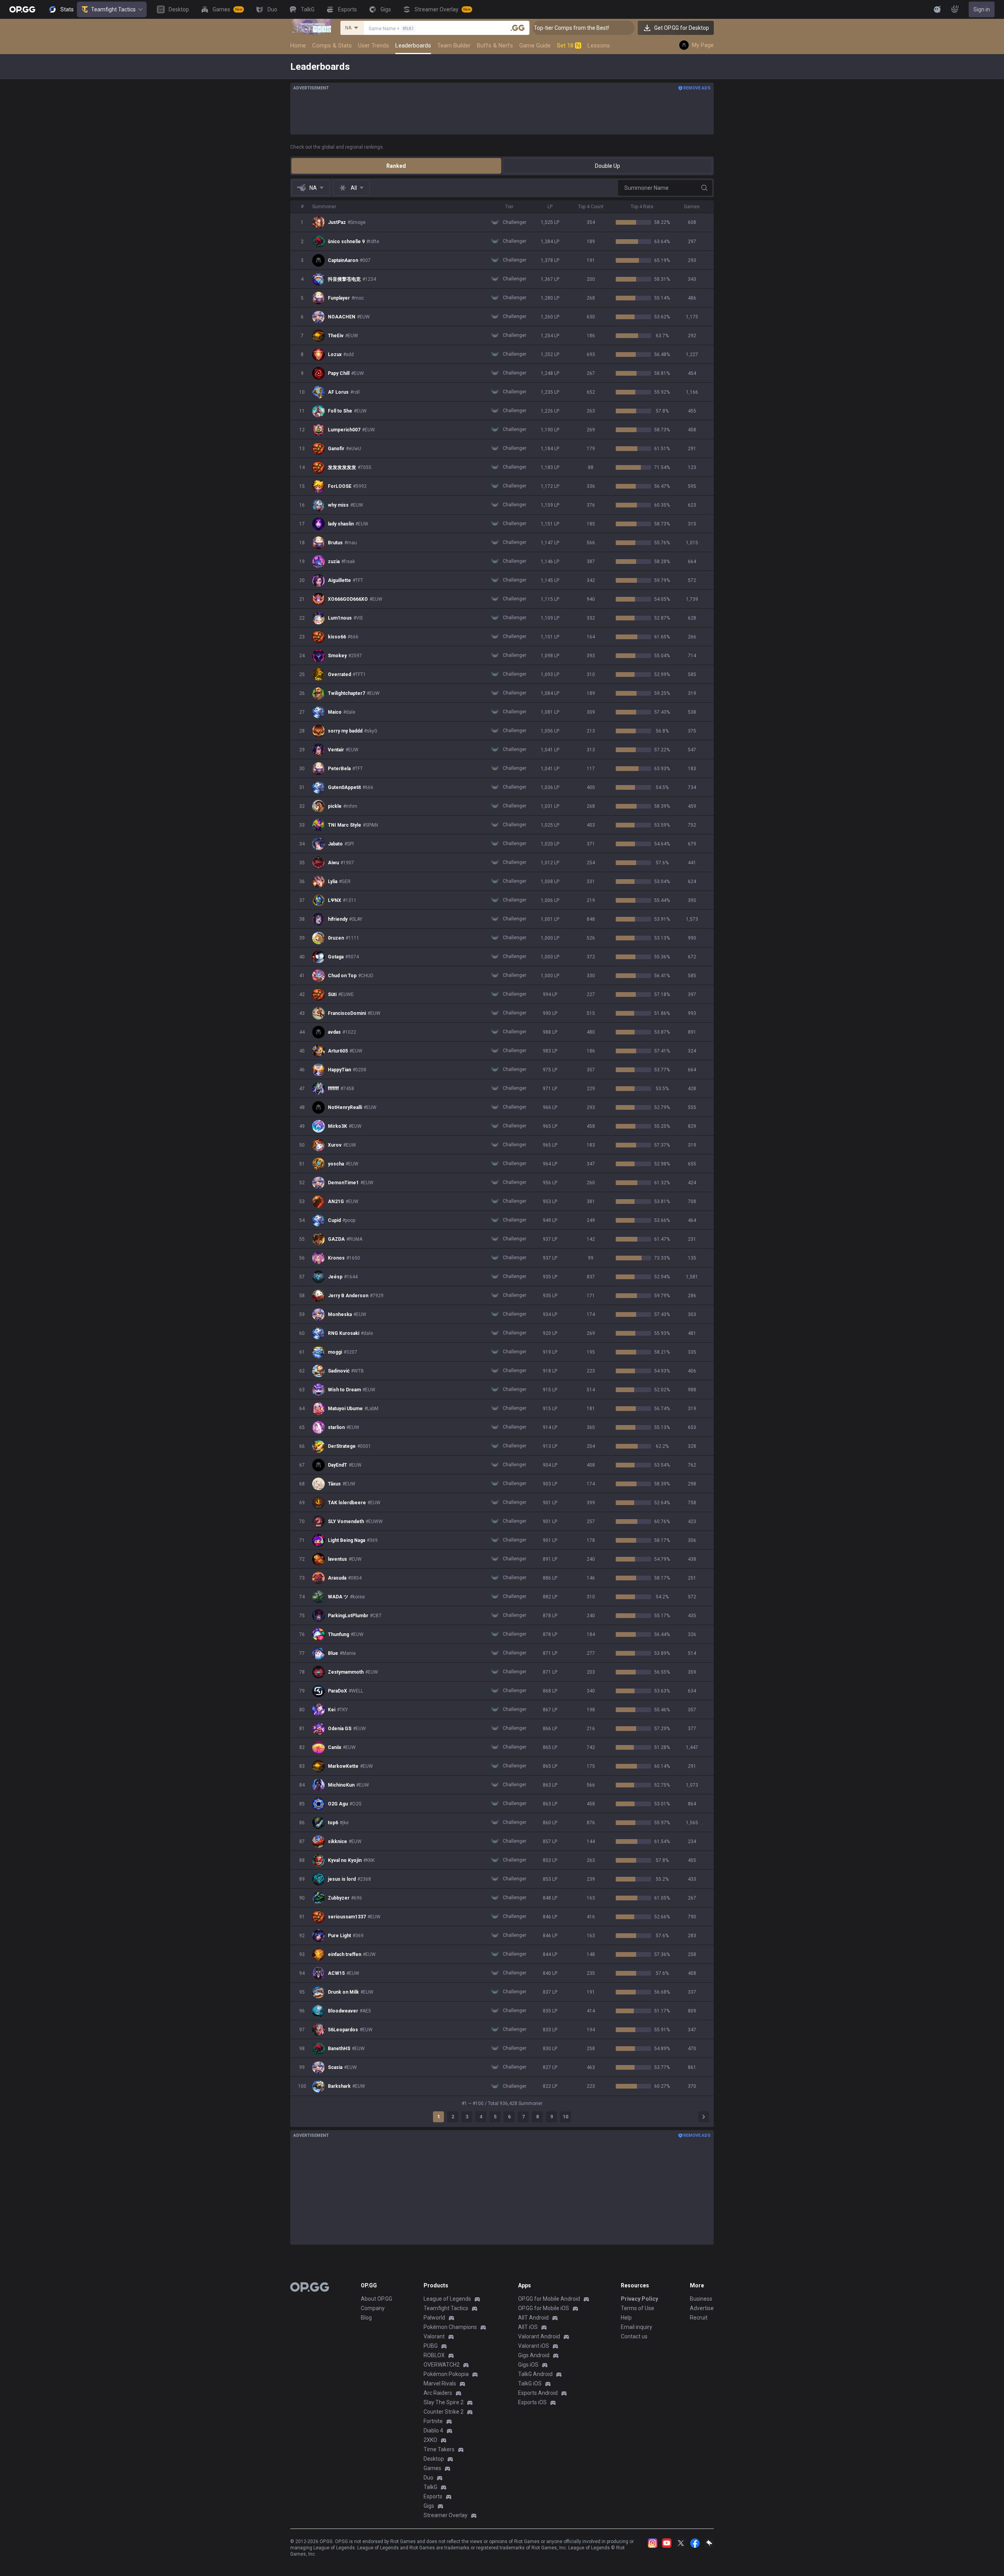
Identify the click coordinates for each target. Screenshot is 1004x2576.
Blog (366, 2318)
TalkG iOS (530, 2383)
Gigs (429, 2506)
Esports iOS (532, 2402)
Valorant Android (539, 2336)
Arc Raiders (438, 2393)
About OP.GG (376, 2299)
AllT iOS (528, 2327)
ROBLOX (434, 2355)
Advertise (702, 2308)
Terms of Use (638, 2308)
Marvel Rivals (440, 2383)
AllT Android (533, 2318)
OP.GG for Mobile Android (549, 2299)
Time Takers (439, 2449)
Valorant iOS (534, 2346)
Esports (433, 2496)
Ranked (396, 166)
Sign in (982, 9)
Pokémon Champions (450, 2327)
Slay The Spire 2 (444, 2402)
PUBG (431, 2346)
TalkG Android (535, 2374)
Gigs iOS (528, 2365)
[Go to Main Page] (22, 9)
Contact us (634, 2336)
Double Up (607, 166)
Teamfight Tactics (113, 9)
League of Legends (447, 2299)
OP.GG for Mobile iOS (544, 2308)
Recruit (699, 2318)
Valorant (434, 2336)
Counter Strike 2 (444, 2412)
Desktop (434, 2459)
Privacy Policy (639, 2299)
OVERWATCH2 (442, 2365)
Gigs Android (534, 2355)
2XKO (430, 2440)
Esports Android (538, 2393)
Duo (428, 2478)
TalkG (430, 2487)
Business (701, 2299)
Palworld (434, 2318)
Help (626, 2318)
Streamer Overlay (446, 2515)
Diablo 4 (433, 2431)
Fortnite (433, 2421)
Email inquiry (637, 2327)
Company (373, 2308)
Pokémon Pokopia (446, 2374)
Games (432, 2468)
